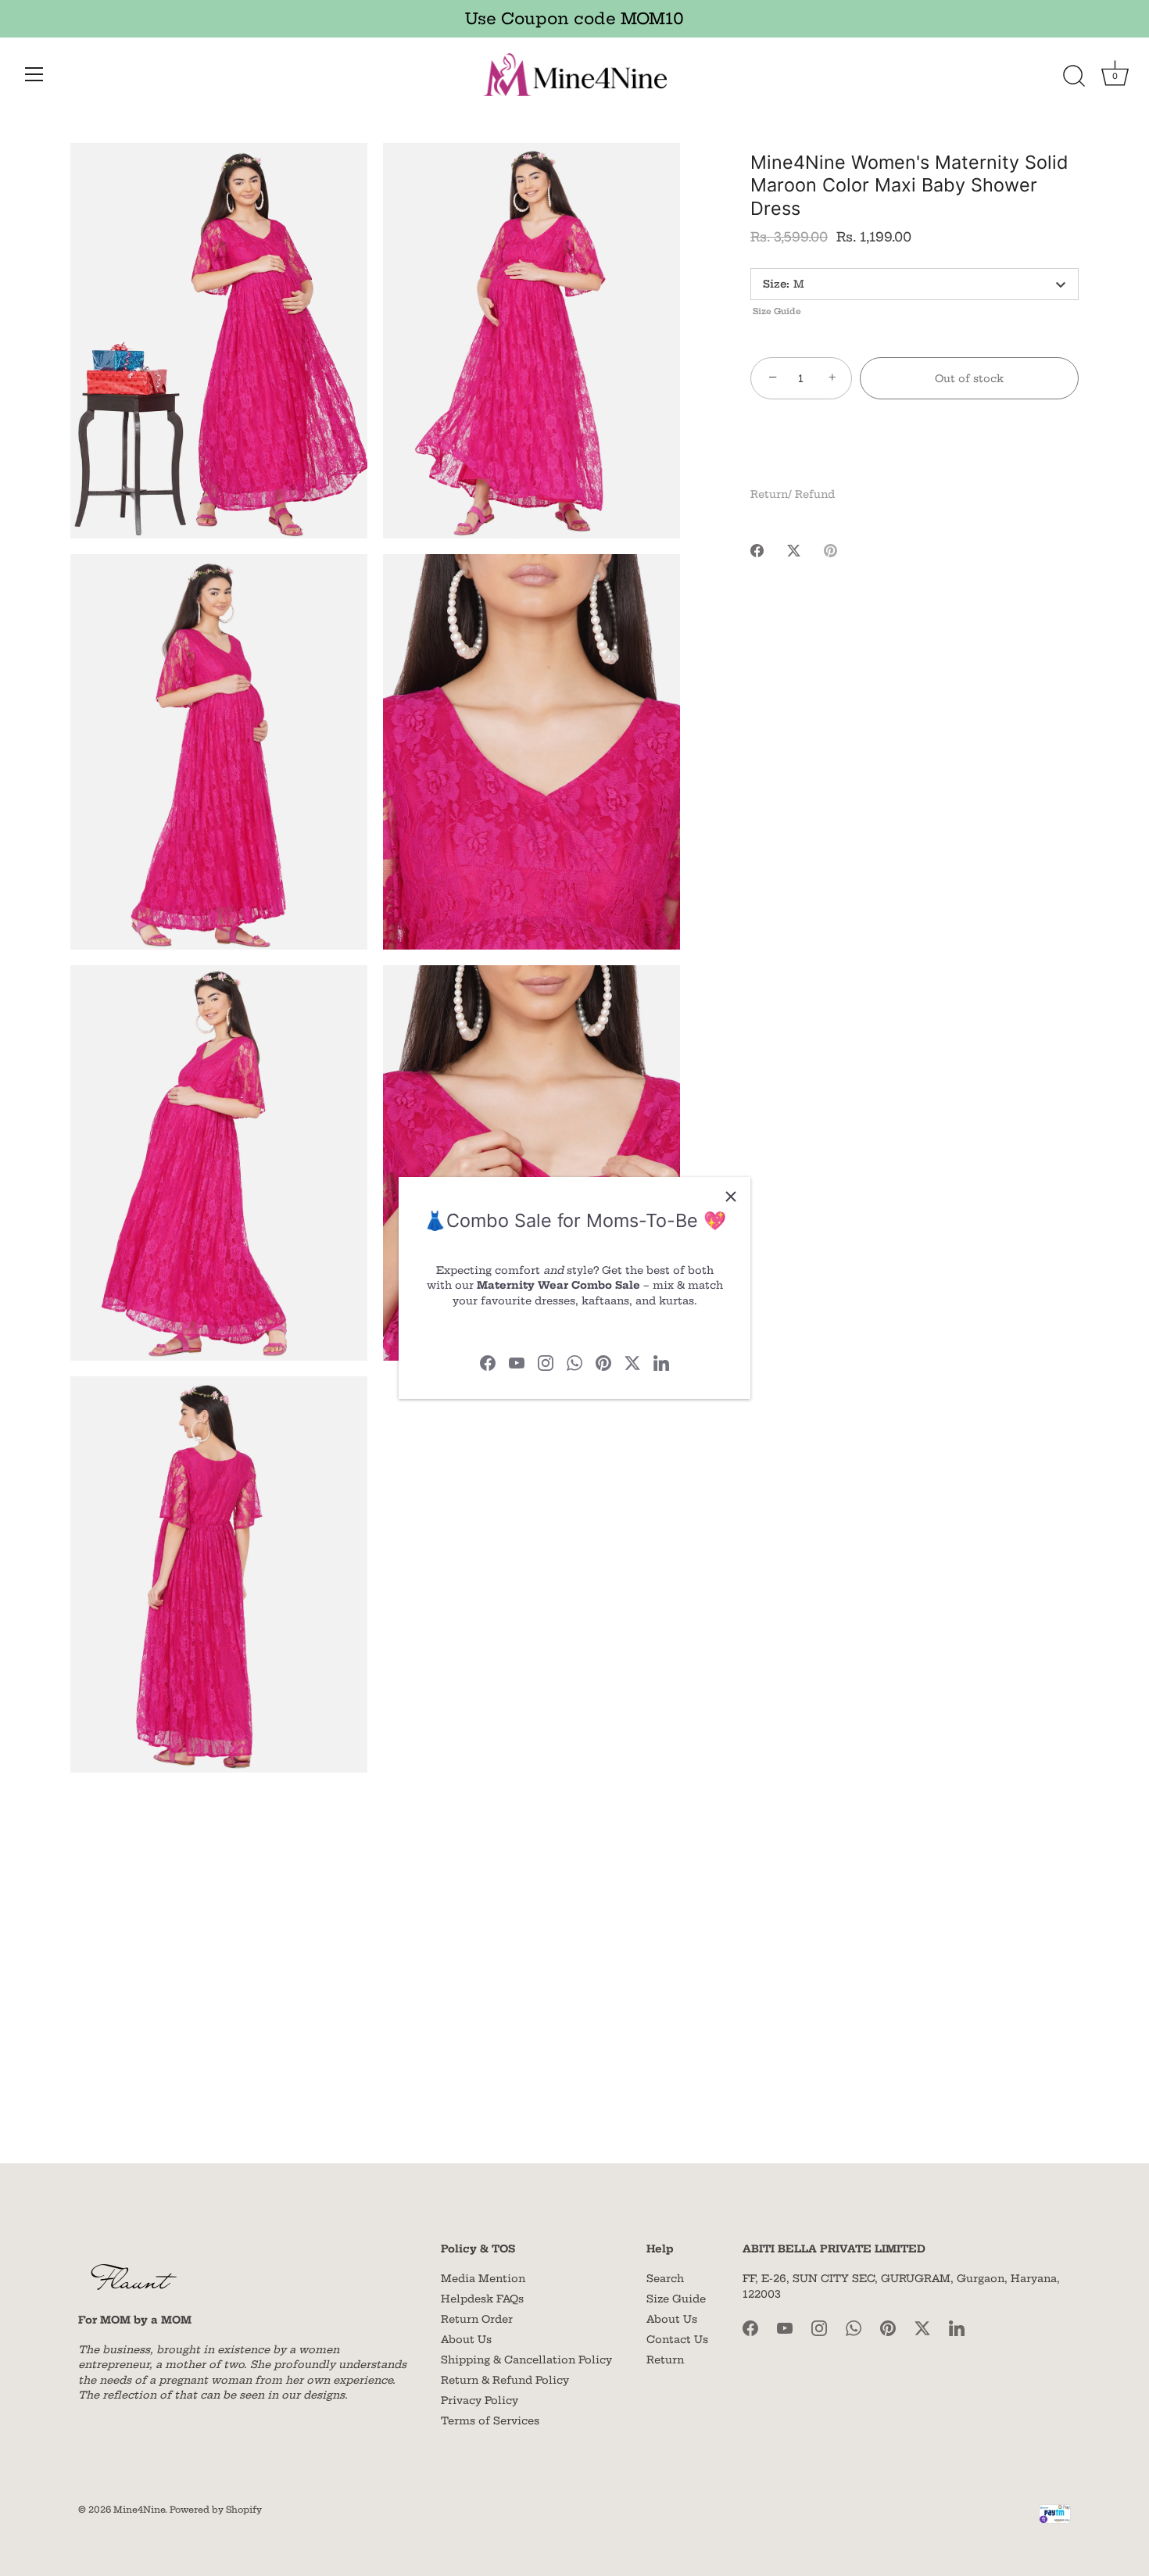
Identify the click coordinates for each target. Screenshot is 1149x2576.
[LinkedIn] (661, 1361)
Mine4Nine (139, 2510)
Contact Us (677, 2339)
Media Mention (483, 2278)
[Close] (731, 1197)
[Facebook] (488, 1361)
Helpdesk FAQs (482, 2299)
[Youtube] (517, 1361)
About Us (466, 2339)
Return (665, 2360)
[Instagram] (546, 1361)
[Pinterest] (603, 1361)
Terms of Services (490, 2420)
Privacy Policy (480, 2400)
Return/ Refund (793, 494)
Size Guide (777, 311)
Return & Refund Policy (505, 2380)
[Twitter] (632, 1361)
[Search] (1074, 77)
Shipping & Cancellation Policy (526, 2360)
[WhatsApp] (574, 1361)
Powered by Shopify (216, 2510)
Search (665, 2278)
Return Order (477, 2319)
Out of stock (969, 378)
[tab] (800, 495)
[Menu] (34, 74)
